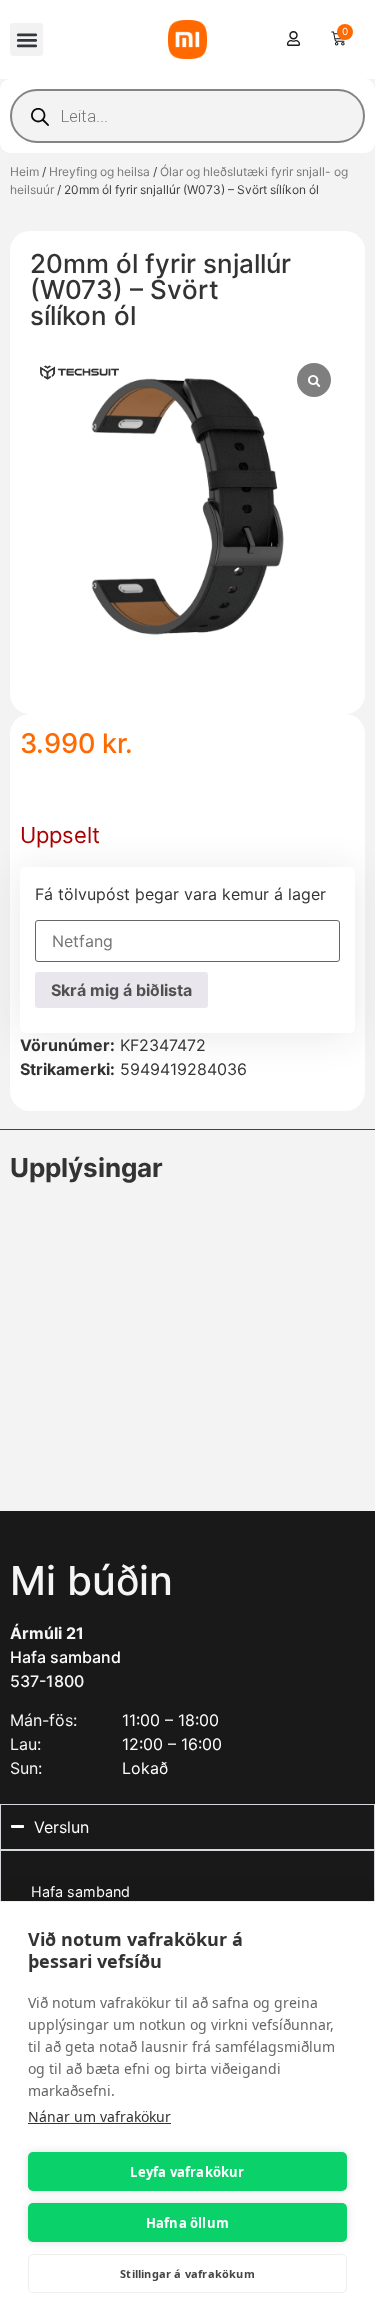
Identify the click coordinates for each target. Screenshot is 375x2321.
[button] (26, 39)
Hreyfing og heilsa (99, 171)
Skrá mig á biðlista (121, 990)
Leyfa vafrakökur (187, 2172)
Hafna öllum (187, 2223)
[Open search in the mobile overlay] (187, 116)
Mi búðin (91, 1580)
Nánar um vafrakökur (99, 2116)
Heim (24, 171)
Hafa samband (65, 1657)
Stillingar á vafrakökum (187, 2273)
